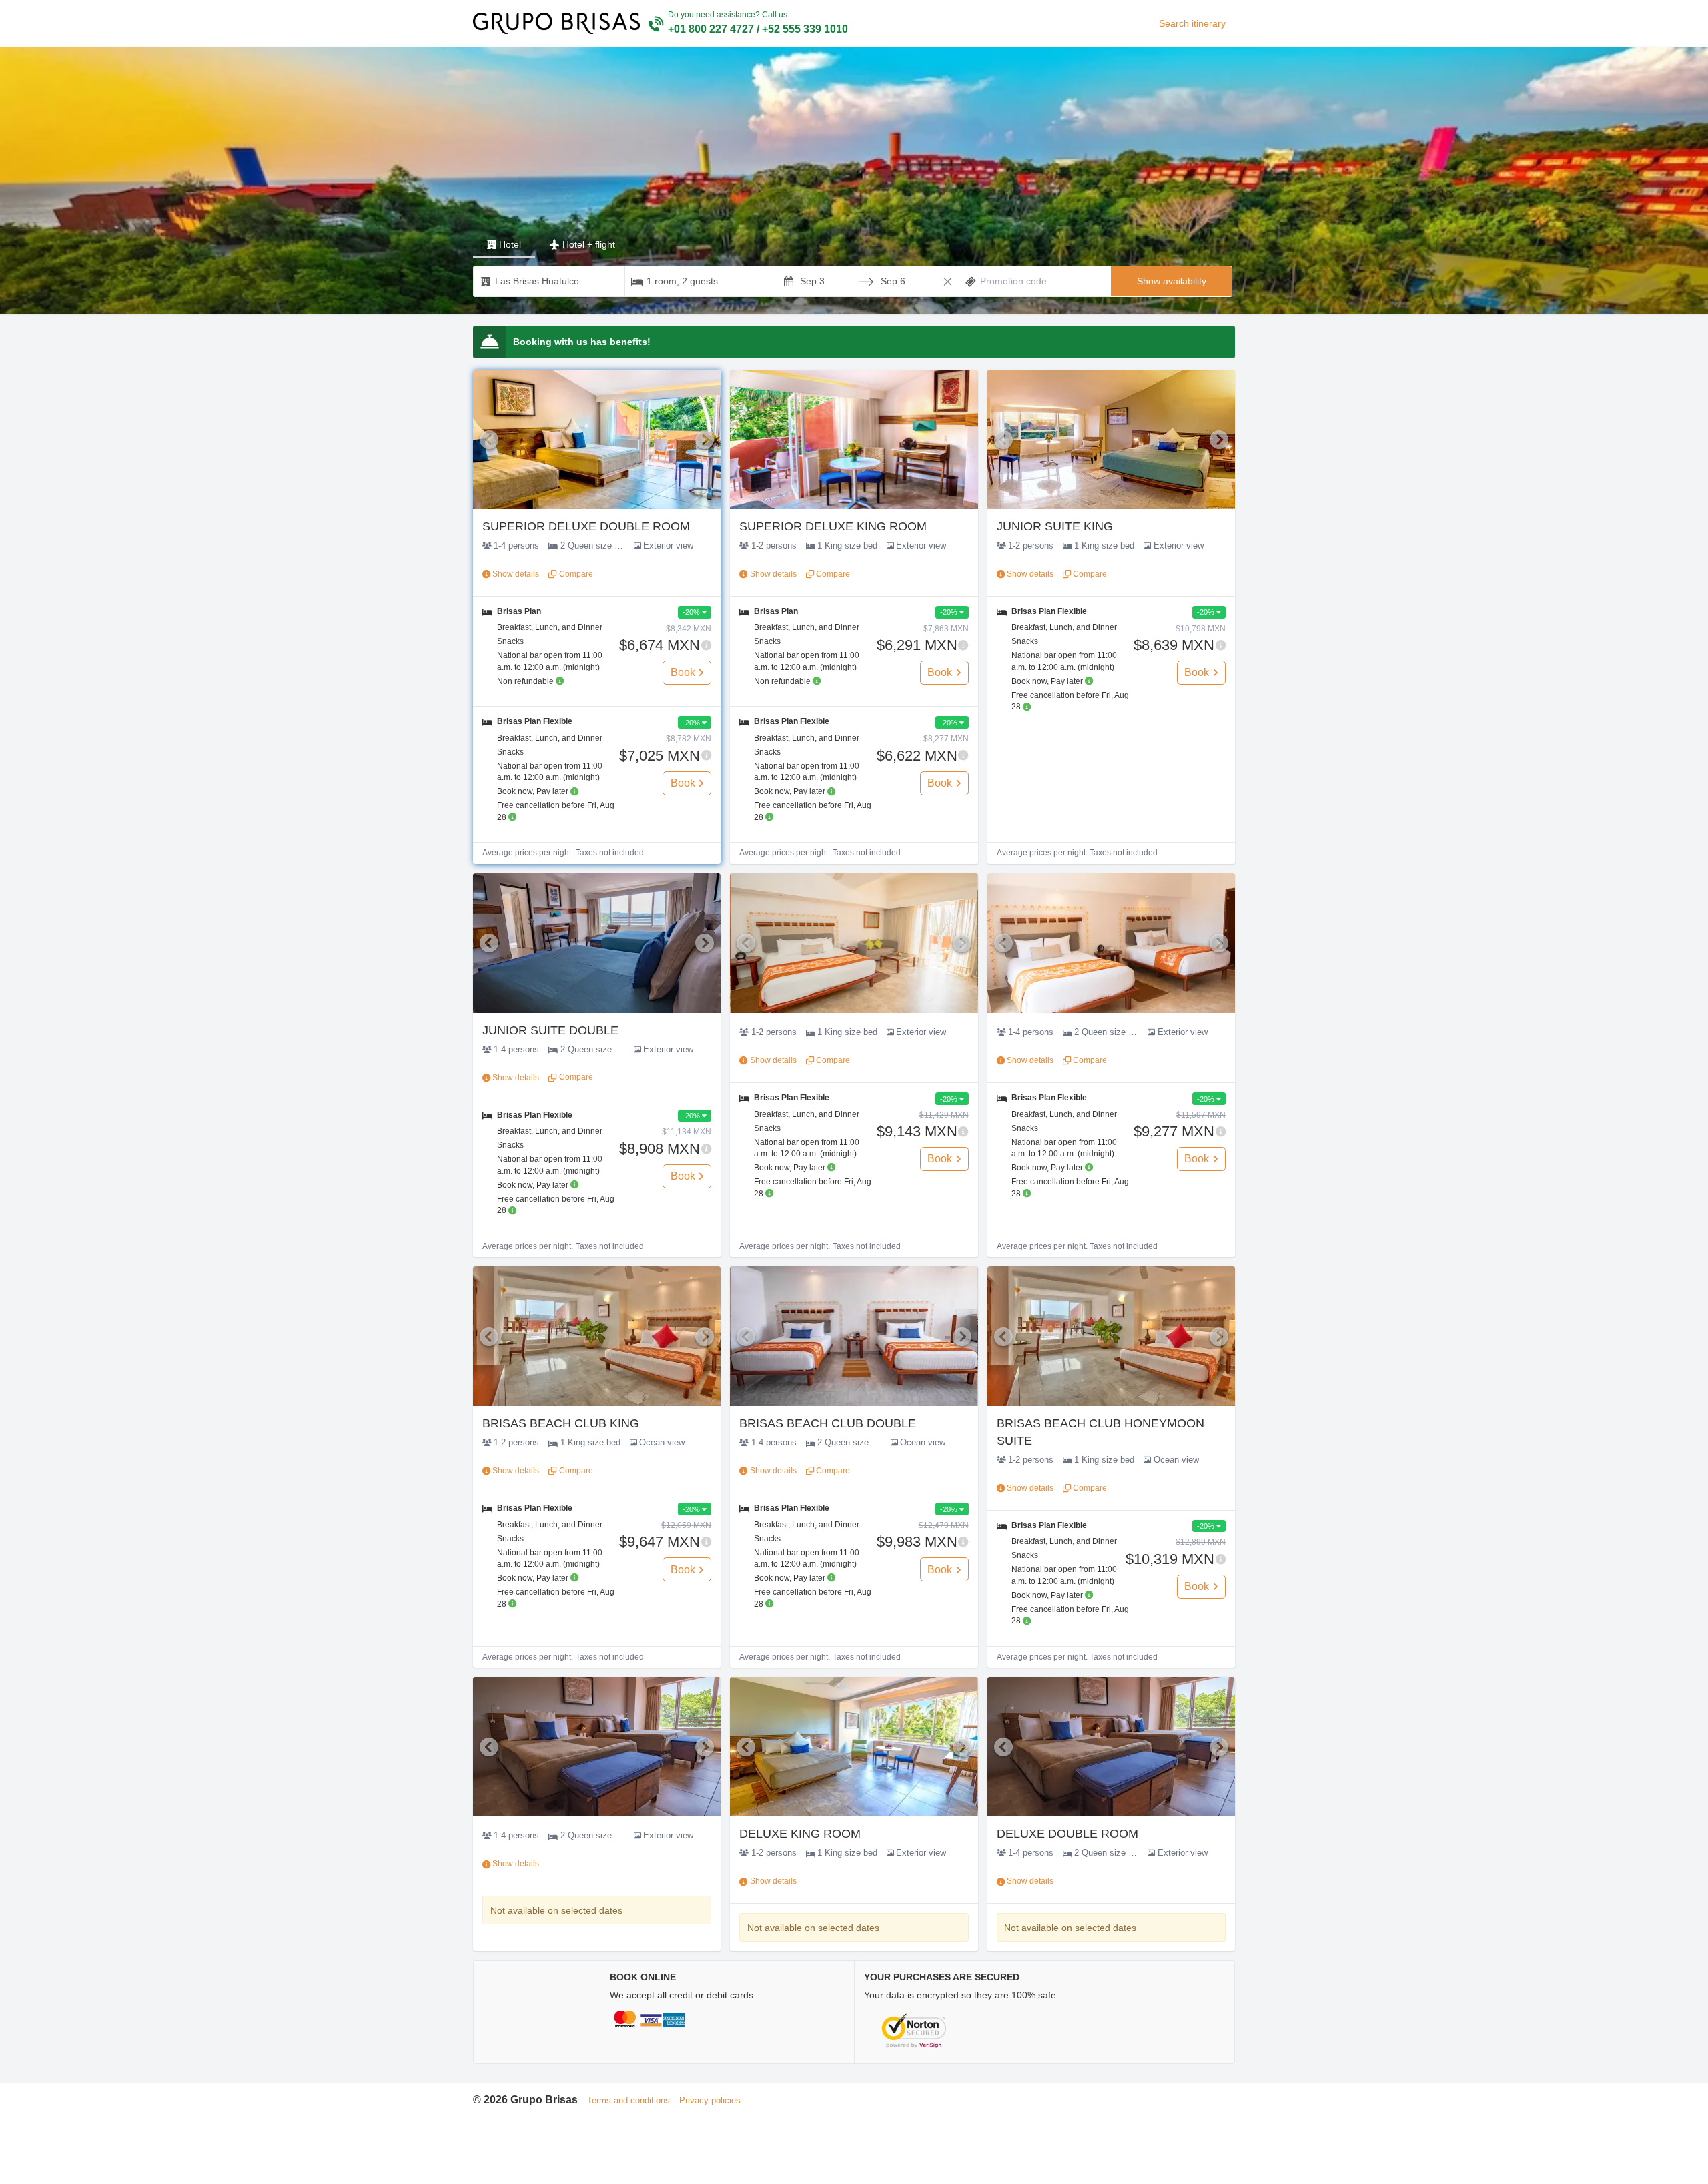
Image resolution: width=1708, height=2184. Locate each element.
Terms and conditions (628, 2100)
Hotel (510, 244)
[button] (854, 180)
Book (683, 672)
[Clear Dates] (948, 282)
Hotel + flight (589, 244)
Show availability (1172, 281)
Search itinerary (1192, 23)
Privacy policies (710, 2100)
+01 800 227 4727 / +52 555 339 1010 (758, 29)
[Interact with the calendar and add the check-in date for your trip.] (789, 281)
